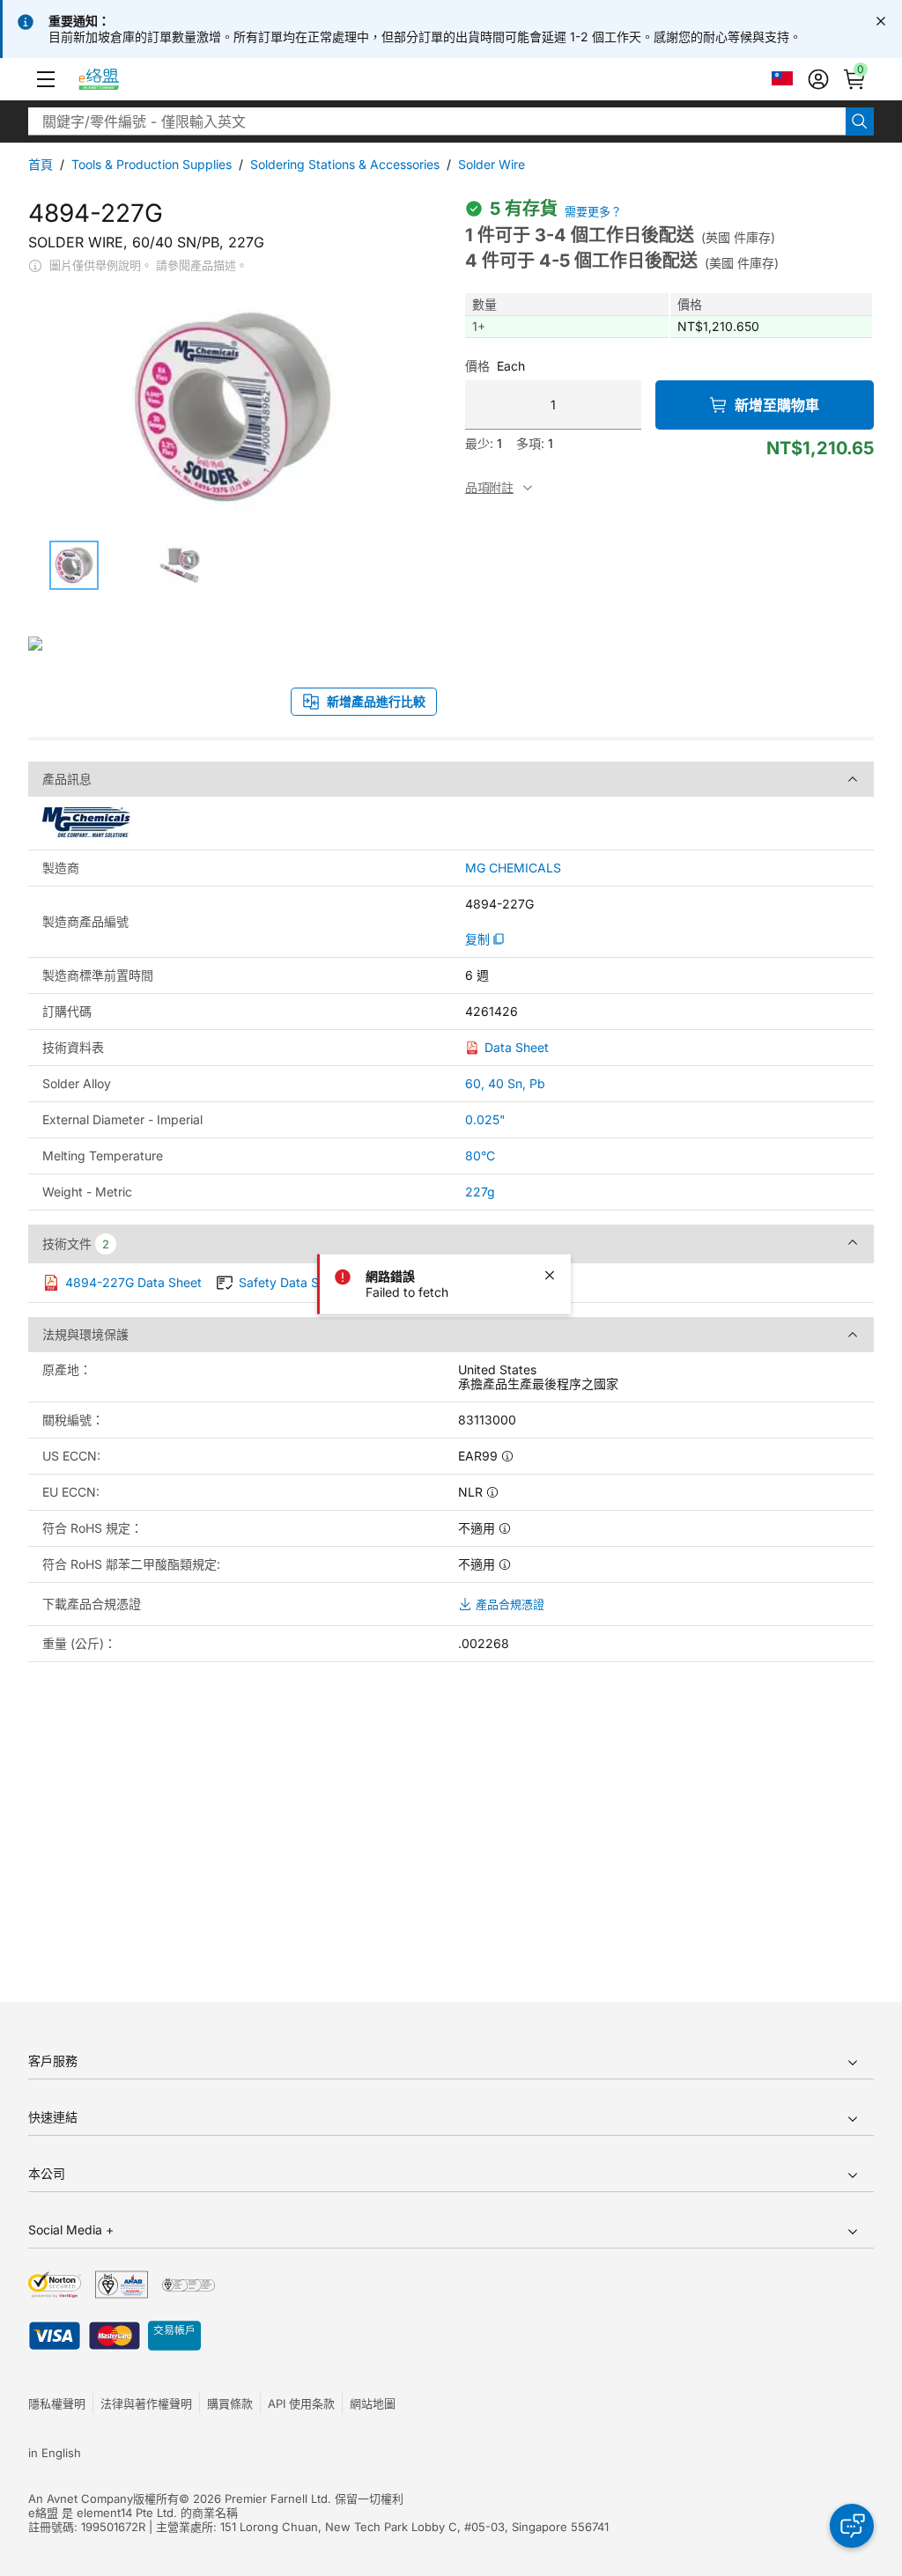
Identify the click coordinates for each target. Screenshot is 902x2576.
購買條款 (230, 2403)
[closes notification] (881, 21)
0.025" (485, 1119)
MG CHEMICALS (513, 868)
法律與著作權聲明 (146, 2403)
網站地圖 (373, 2403)
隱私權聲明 (57, 2403)
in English (55, 2453)
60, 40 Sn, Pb (505, 1083)
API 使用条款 (301, 2403)
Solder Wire (492, 164)
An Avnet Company (81, 2499)
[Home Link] (115, 79)
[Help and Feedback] (852, 2526)
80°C (480, 1156)
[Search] (860, 121)
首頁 (41, 164)
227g (480, 1192)
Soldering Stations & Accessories (345, 164)
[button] (46, 79)
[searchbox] (437, 121)
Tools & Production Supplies (152, 164)
